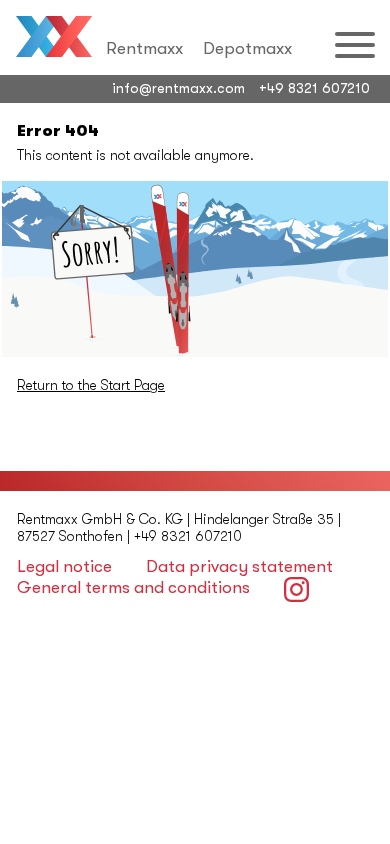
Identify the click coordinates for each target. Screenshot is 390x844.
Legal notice (64, 566)
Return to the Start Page (91, 385)
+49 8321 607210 (314, 88)
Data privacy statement (239, 566)
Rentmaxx (144, 48)
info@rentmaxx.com (178, 88)
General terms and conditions (133, 587)
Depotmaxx (247, 48)
